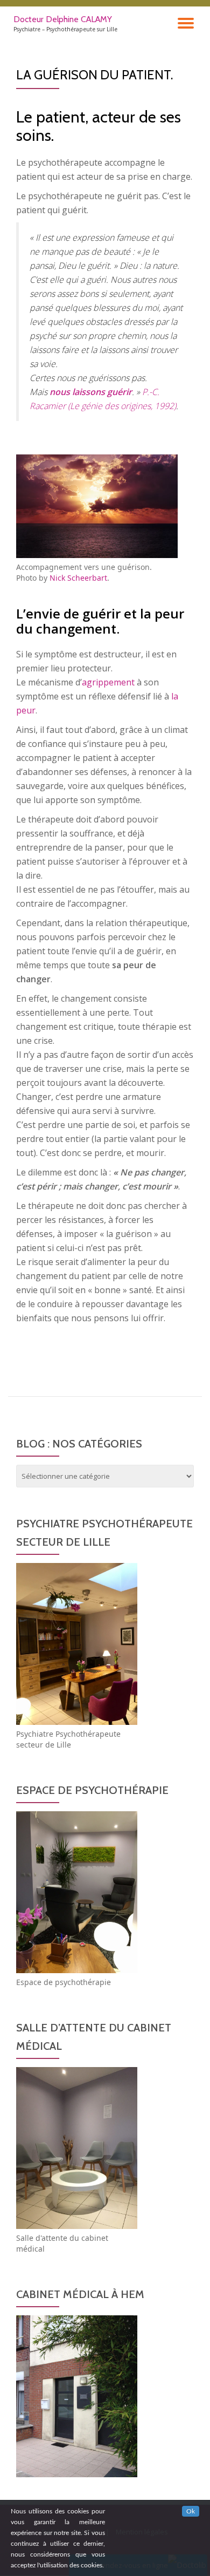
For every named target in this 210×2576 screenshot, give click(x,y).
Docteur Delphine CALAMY (63, 19)
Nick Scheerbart (78, 578)
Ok (191, 2511)
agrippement (108, 682)
